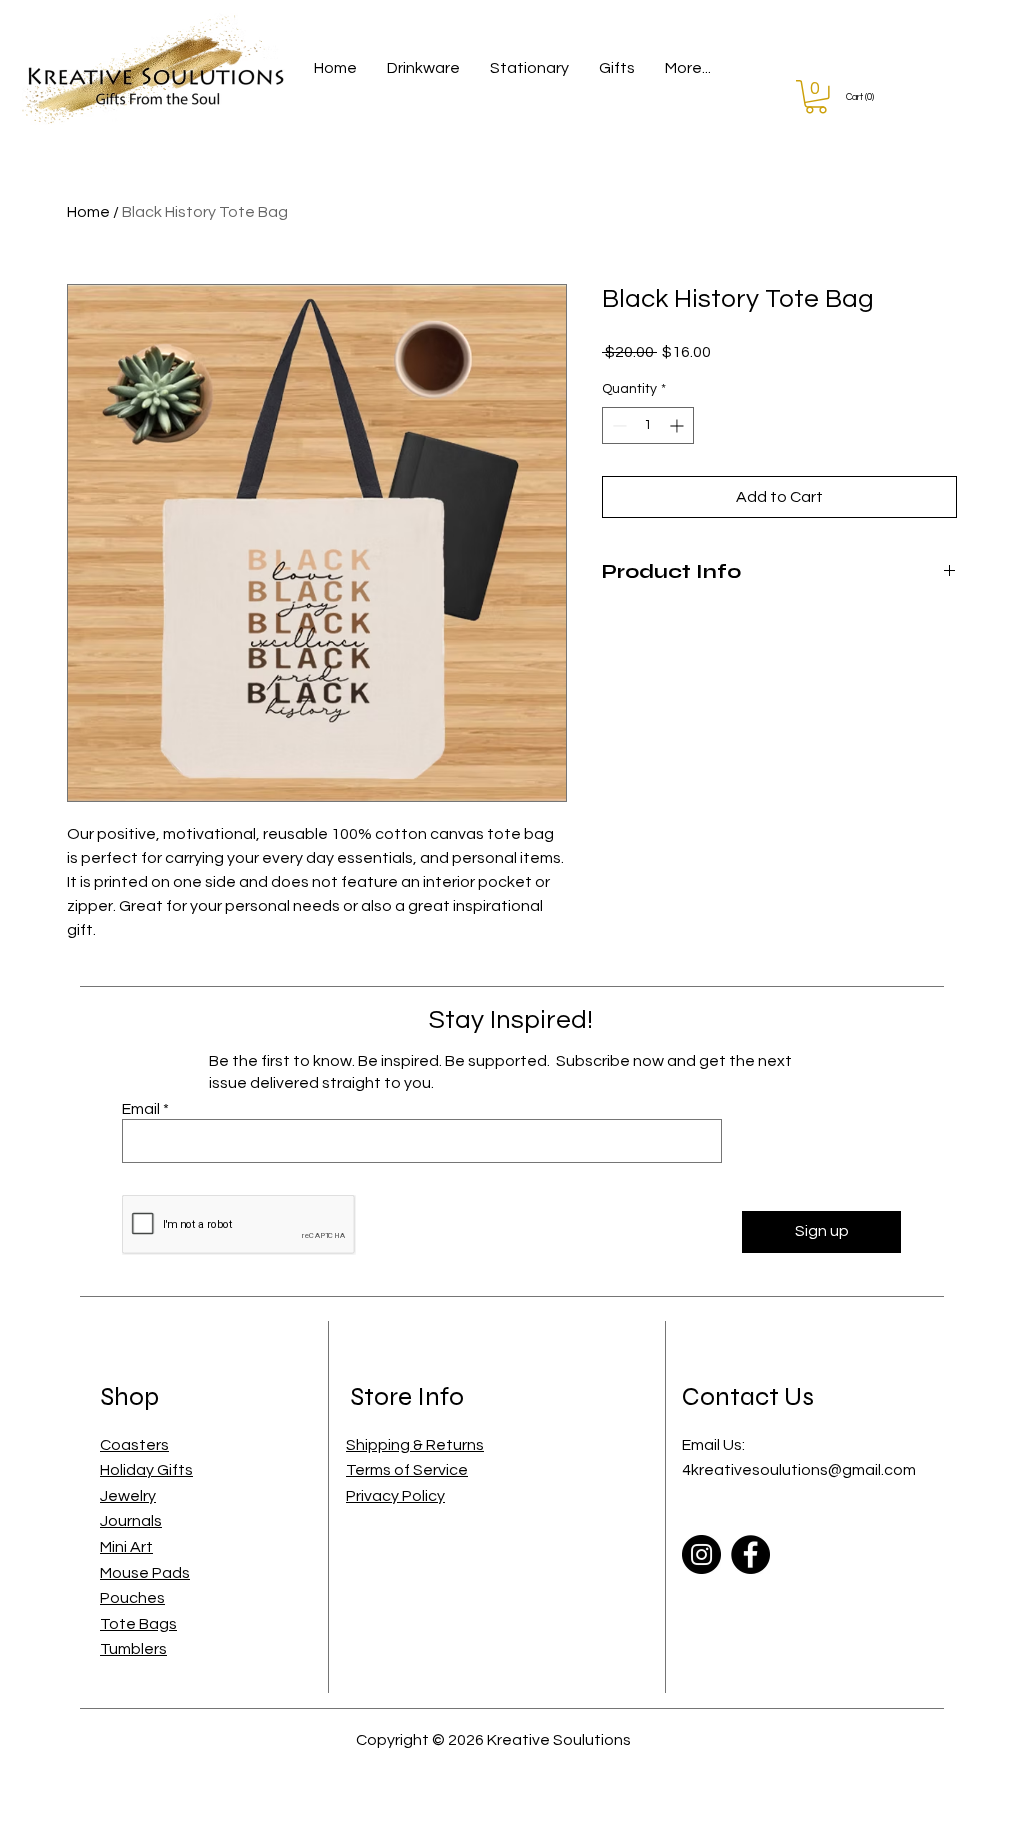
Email (141, 1109)
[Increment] (678, 425)
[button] (423, 68)
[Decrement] (617, 425)
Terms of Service (407, 1470)
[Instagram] (701, 1554)
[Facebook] (750, 1554)
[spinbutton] (648, 425)
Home (88, 212)
